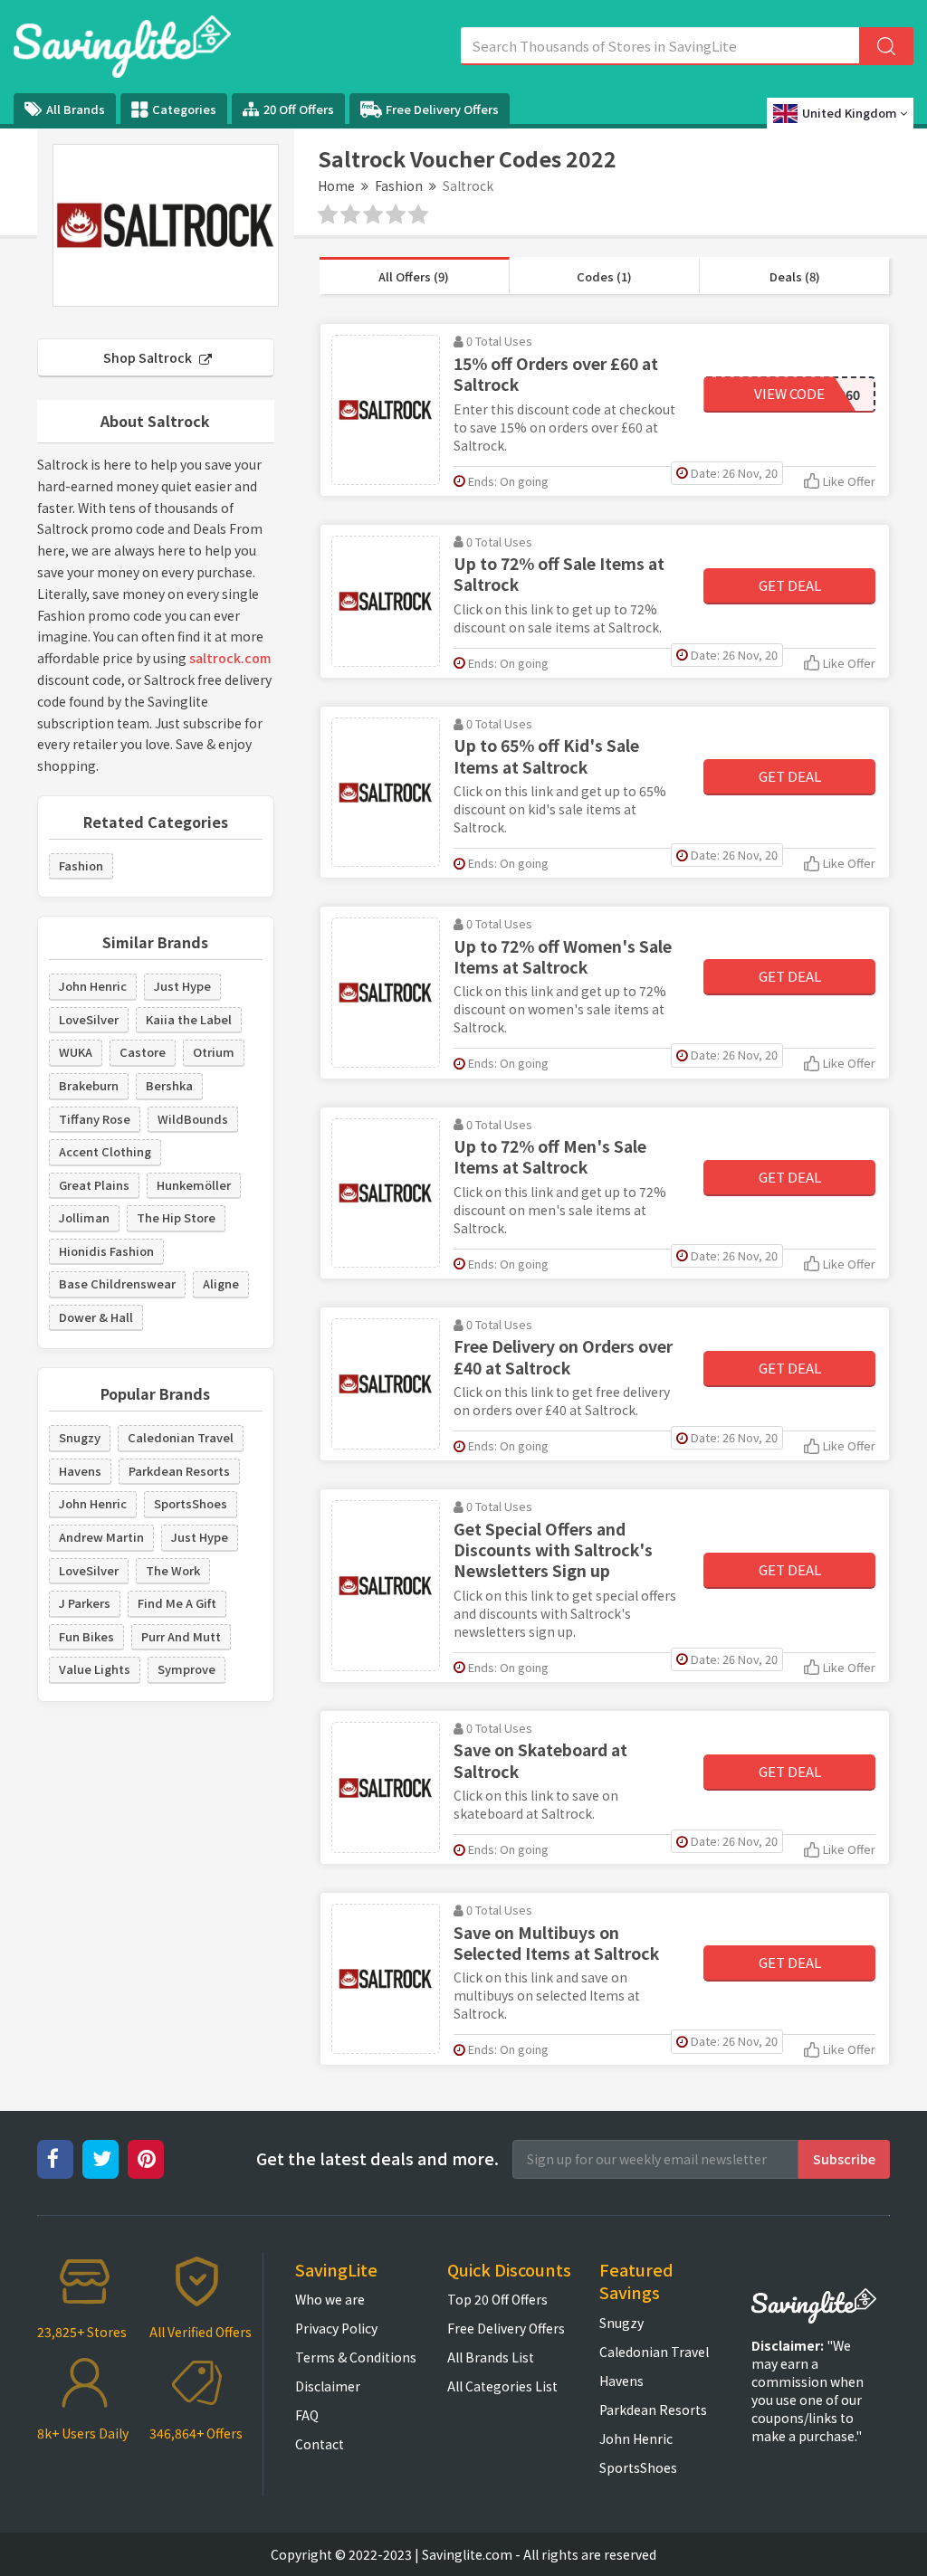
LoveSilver (89, 1019)
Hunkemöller (194, 1185)
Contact (320, 2444)
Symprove (186, 1669)
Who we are (330, 2299)
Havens (80, 1471)
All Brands (76, 109)
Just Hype (182, 986)
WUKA (76, 1052)
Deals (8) (795, 276)
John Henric (93, 986)
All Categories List (502, 2386)
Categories (184, 109)
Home (336, 185)
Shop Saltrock (149, 357)
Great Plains (94, 1185)
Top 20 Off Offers (497, 2299)
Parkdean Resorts (179, 1471)
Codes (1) (604, 276)
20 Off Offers (299, 109)
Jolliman (84, 1217)
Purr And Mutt (181, 1636)
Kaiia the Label (189, 1019)
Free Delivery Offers (442, 109)
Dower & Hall (96, 1317)
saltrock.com (230, 658)
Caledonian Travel (181, 1437)
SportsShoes (191, 1503)
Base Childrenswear (117, 1283)
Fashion (399, 185)
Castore (143, 1052)
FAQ (307, 2415)
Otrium (214, 1052)
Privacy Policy (336, 2328)
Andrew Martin (101, 1537)
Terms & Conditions (356, 2357)
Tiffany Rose (95, 1119)
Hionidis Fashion (106, 1251)
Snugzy (80, 1437)
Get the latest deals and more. (377, 2158)
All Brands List (491, 2357)
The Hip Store (176, 1217)
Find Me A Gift (177, 1603)
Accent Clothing (105, 1151)
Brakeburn (89, 1085)
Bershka (169, 1085)
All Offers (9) (414, 276)
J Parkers (85, 1603)
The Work (173, 1570)
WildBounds (193, 1119)
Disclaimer (328, 2386)
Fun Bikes (86, 1636)
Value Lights (95, 1669)
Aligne (221, 1283)
